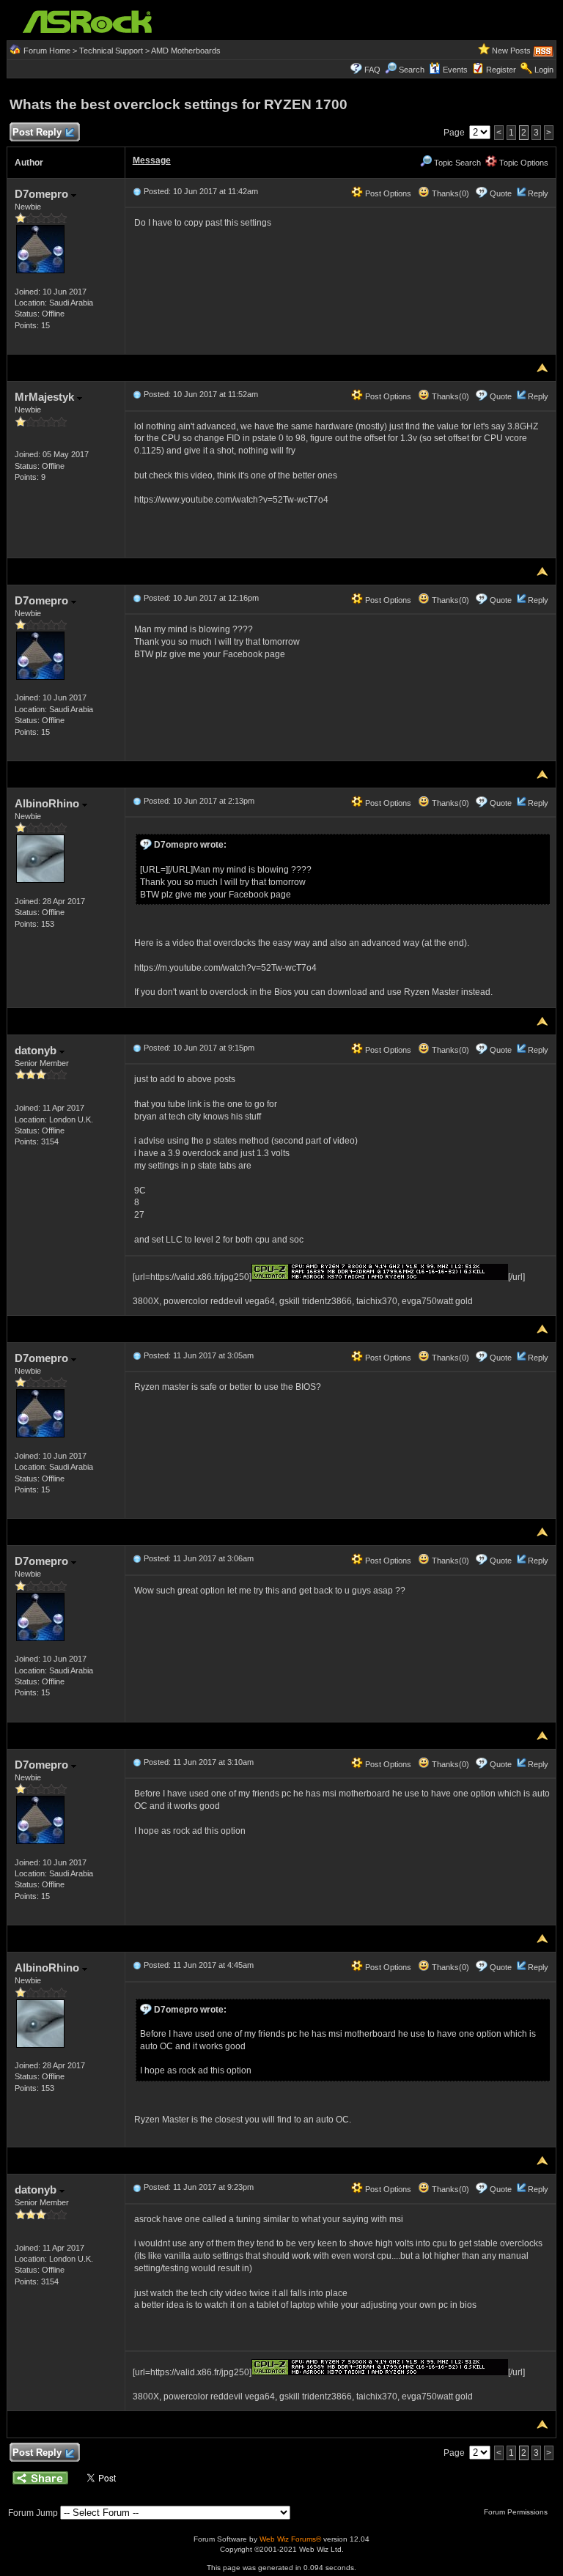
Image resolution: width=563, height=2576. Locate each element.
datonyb (37, 1050)
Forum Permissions (517, 2512)
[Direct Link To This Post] (137, 191)
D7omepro (43, 194)
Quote (501, 193)
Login (544, 70)
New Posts (511, 51)
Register (501, 70)
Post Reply (37, 132)
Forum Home (47, 51)
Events (455, 70)
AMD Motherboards (186, 51)
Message (152, 160)
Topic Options (523, 163)
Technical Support (111, 51)
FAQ (372, 70)
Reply (538, 193)
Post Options (387, 193)
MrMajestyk (46, 397)
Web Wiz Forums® (290, 2539)
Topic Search (456, 163)
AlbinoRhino (48, 803)
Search (412, 70)
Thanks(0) (449, 193)
